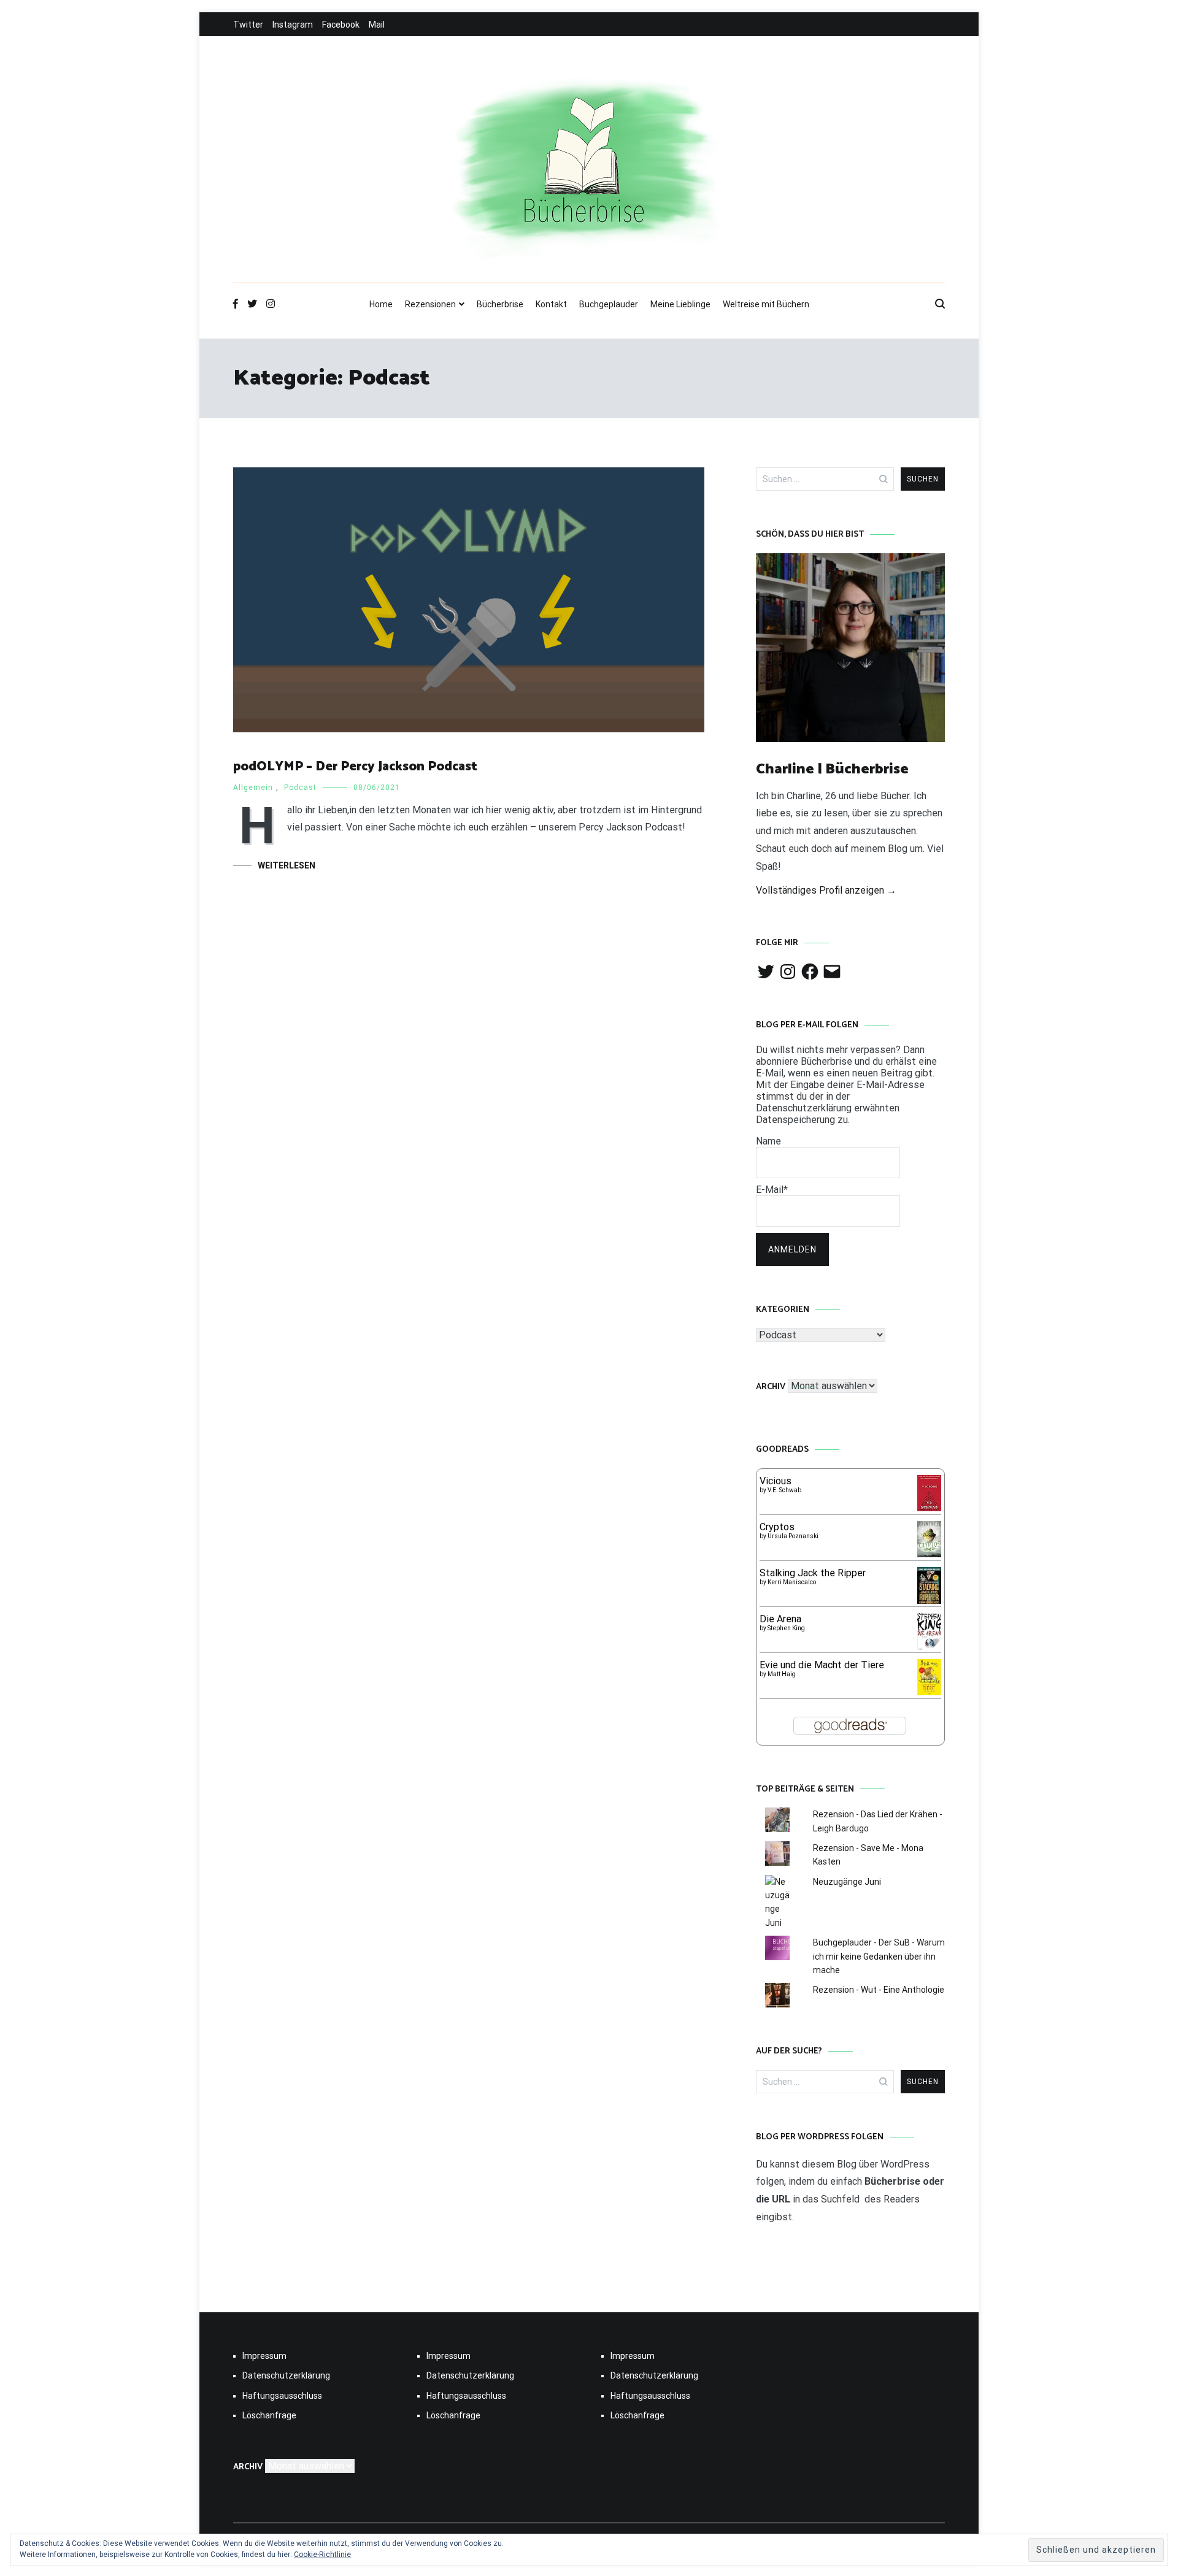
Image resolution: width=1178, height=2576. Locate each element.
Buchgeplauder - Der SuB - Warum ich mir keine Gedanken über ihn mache (879, 1956)
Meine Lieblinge (680, 304)
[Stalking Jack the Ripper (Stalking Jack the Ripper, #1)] (929, 1602)
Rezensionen (430, 304)
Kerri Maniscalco (792, 1582)
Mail (377, 25)
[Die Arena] (929, 1648)
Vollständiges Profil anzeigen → (826, 890)
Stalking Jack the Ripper (813, 1573)
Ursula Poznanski (793, 1536)
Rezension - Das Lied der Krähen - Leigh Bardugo (878, 1821)
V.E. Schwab (784, 1490)
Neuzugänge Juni (847, 1882)
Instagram (293, 25)
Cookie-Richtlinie (322, 2555)
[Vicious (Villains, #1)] (929, 1508)
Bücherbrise (500, 304)
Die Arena (780, 1619)
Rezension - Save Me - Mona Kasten (868, 1855)
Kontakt (551, 304)
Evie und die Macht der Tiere (822, 1665)
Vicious (776, 1481)
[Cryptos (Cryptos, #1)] (929, 1554)
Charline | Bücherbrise (832, 769)
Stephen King (786, 1628)
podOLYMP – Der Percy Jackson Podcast (355, 767)
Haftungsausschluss (282, 2396)
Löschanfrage (269, 2415)
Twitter (248, 25)
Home (381, 304)
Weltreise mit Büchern (766, 304)
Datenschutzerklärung (286, 2375)
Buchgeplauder (609, 304)
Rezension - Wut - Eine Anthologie (879, 1990)
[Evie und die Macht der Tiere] (929, 1692)
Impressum (264, 2356)
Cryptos (777, 1527)
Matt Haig (782, 1674)
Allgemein (253, 788)
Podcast (300, 788)
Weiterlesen (287, 865)
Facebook (341, 25)
